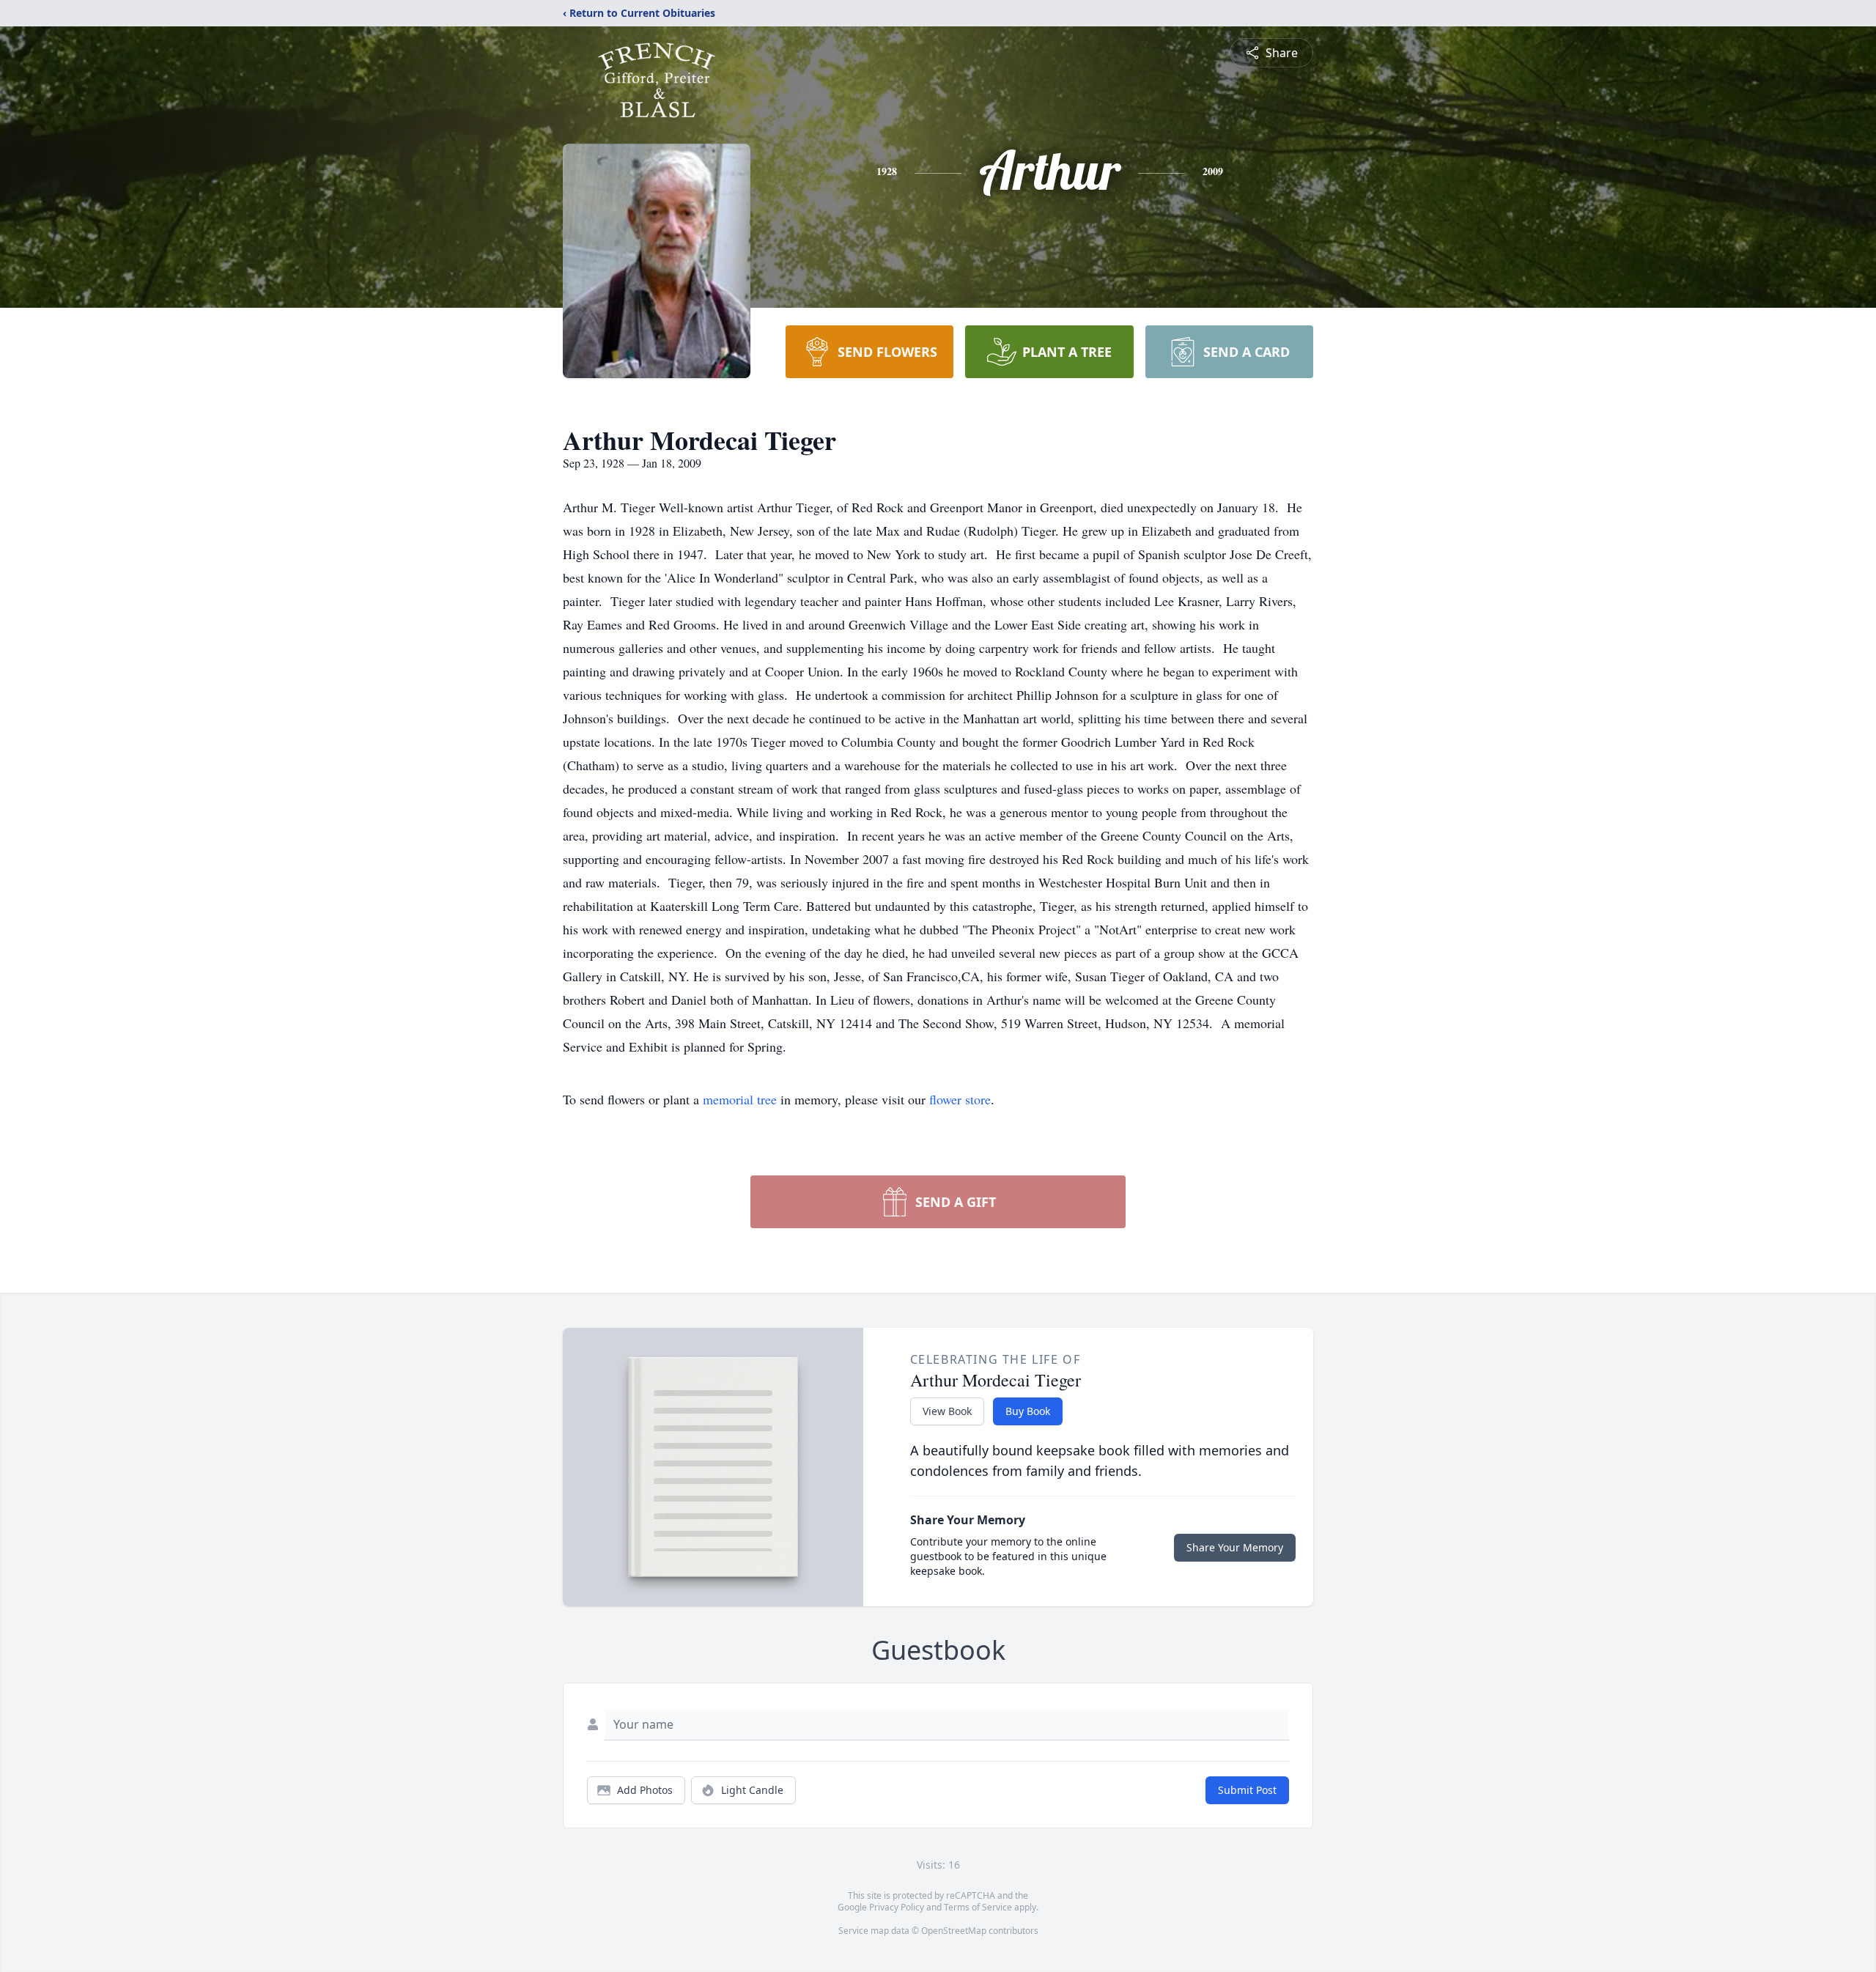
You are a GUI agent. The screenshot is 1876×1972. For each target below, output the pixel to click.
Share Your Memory (1235, 1547)
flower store (960, 1099)
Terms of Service (978, 1907)
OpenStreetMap (954, 1931)
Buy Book (1028, 1411)
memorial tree (740, 1099)
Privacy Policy (897, 1907)
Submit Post (1247, 1790)
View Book (947, 1411)
